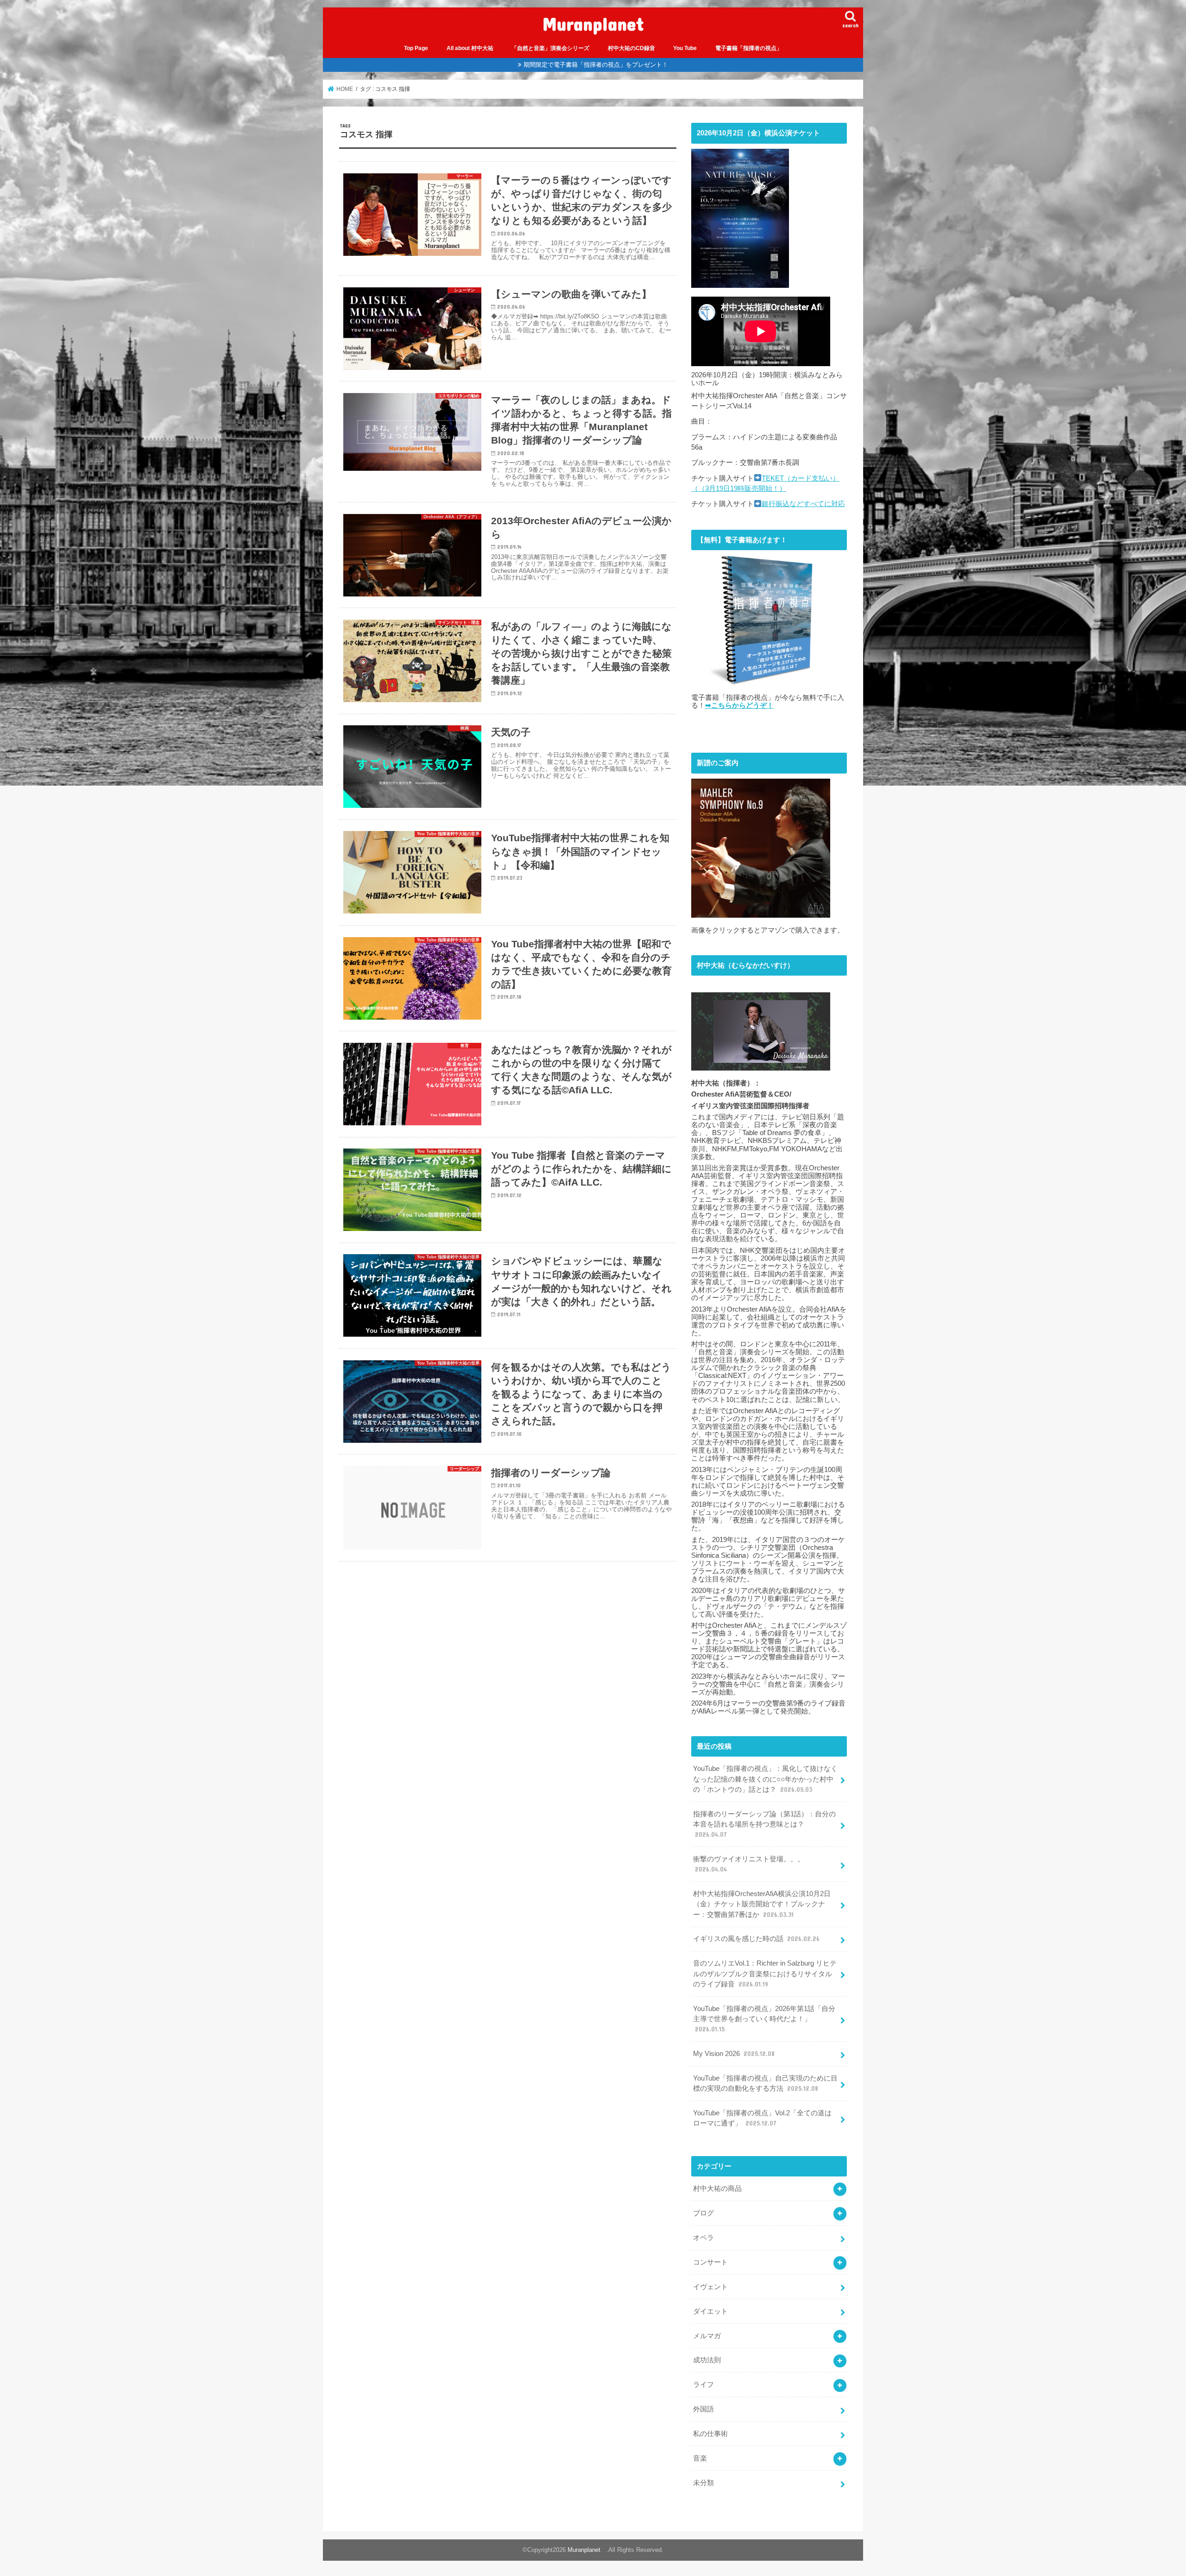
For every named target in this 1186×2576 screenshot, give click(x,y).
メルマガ (707, 2336)
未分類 (703, 2483)
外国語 (703, 2409)
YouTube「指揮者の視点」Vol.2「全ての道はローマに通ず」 (762, 2118)
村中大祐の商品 (717, 2189)
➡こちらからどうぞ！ (739, 705)
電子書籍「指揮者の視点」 (749, 48)
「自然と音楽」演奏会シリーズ (550, 48)
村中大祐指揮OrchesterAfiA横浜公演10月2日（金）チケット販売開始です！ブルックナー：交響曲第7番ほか (762, 1904)
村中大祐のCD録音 (631, 48)
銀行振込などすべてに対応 (803, 504)
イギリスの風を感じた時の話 (756, 1939)
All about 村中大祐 (470, 48)
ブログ (703, 2213)
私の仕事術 (710, 2434)
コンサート (710, 2262)
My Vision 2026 (734, 2054)
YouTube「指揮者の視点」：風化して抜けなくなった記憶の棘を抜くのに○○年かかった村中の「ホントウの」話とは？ (765, 1779)
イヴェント (710, 2287)
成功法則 (707, 2360)
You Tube (685, 48)
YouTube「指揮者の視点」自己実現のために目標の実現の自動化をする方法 (765, 2083)
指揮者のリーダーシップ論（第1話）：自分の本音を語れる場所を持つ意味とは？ (764, 1824)
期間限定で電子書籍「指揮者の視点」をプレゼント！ (596, 65)
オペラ (703, 2238)
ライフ (703, 2385)
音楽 (700, 2458)
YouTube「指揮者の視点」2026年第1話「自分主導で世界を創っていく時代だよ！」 (764, 2019)
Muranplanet (598, 23)
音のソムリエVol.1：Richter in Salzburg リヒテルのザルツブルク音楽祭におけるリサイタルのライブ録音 (765, 1973)
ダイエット (710, 2311)
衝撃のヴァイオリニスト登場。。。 (749, 1864)
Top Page (416, 48)
